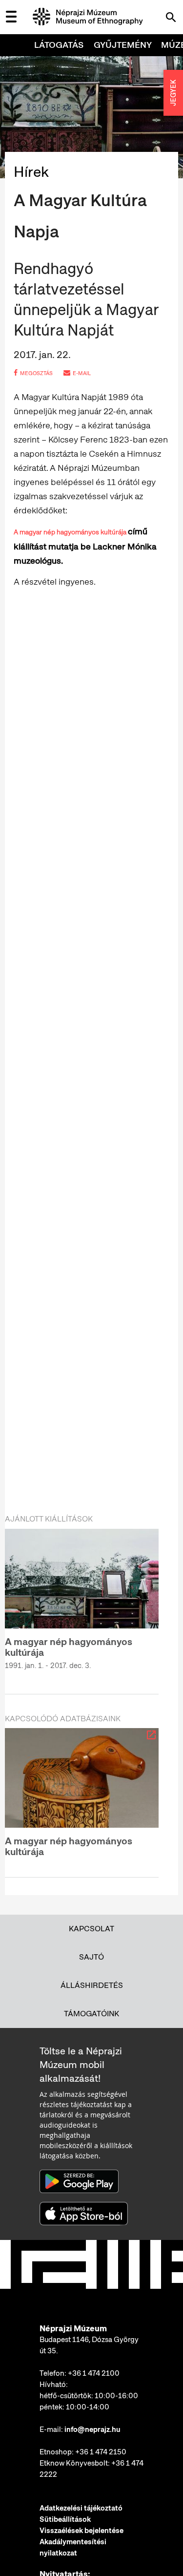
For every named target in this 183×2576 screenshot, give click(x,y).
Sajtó (91, 1957)
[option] (82, 1605)
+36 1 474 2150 (101, 2452)
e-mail (82, 373)
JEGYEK (173, 93)
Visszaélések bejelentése (81, 2531)
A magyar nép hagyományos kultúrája (71, 532)
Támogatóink (91, 2014)
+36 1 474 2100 (94, 2373)
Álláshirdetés (92, 1985)
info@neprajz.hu (92, 2429)
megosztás (36, 373)
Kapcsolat (91, 1929)
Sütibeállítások (65, 2519)
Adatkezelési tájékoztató (81, 2508)
